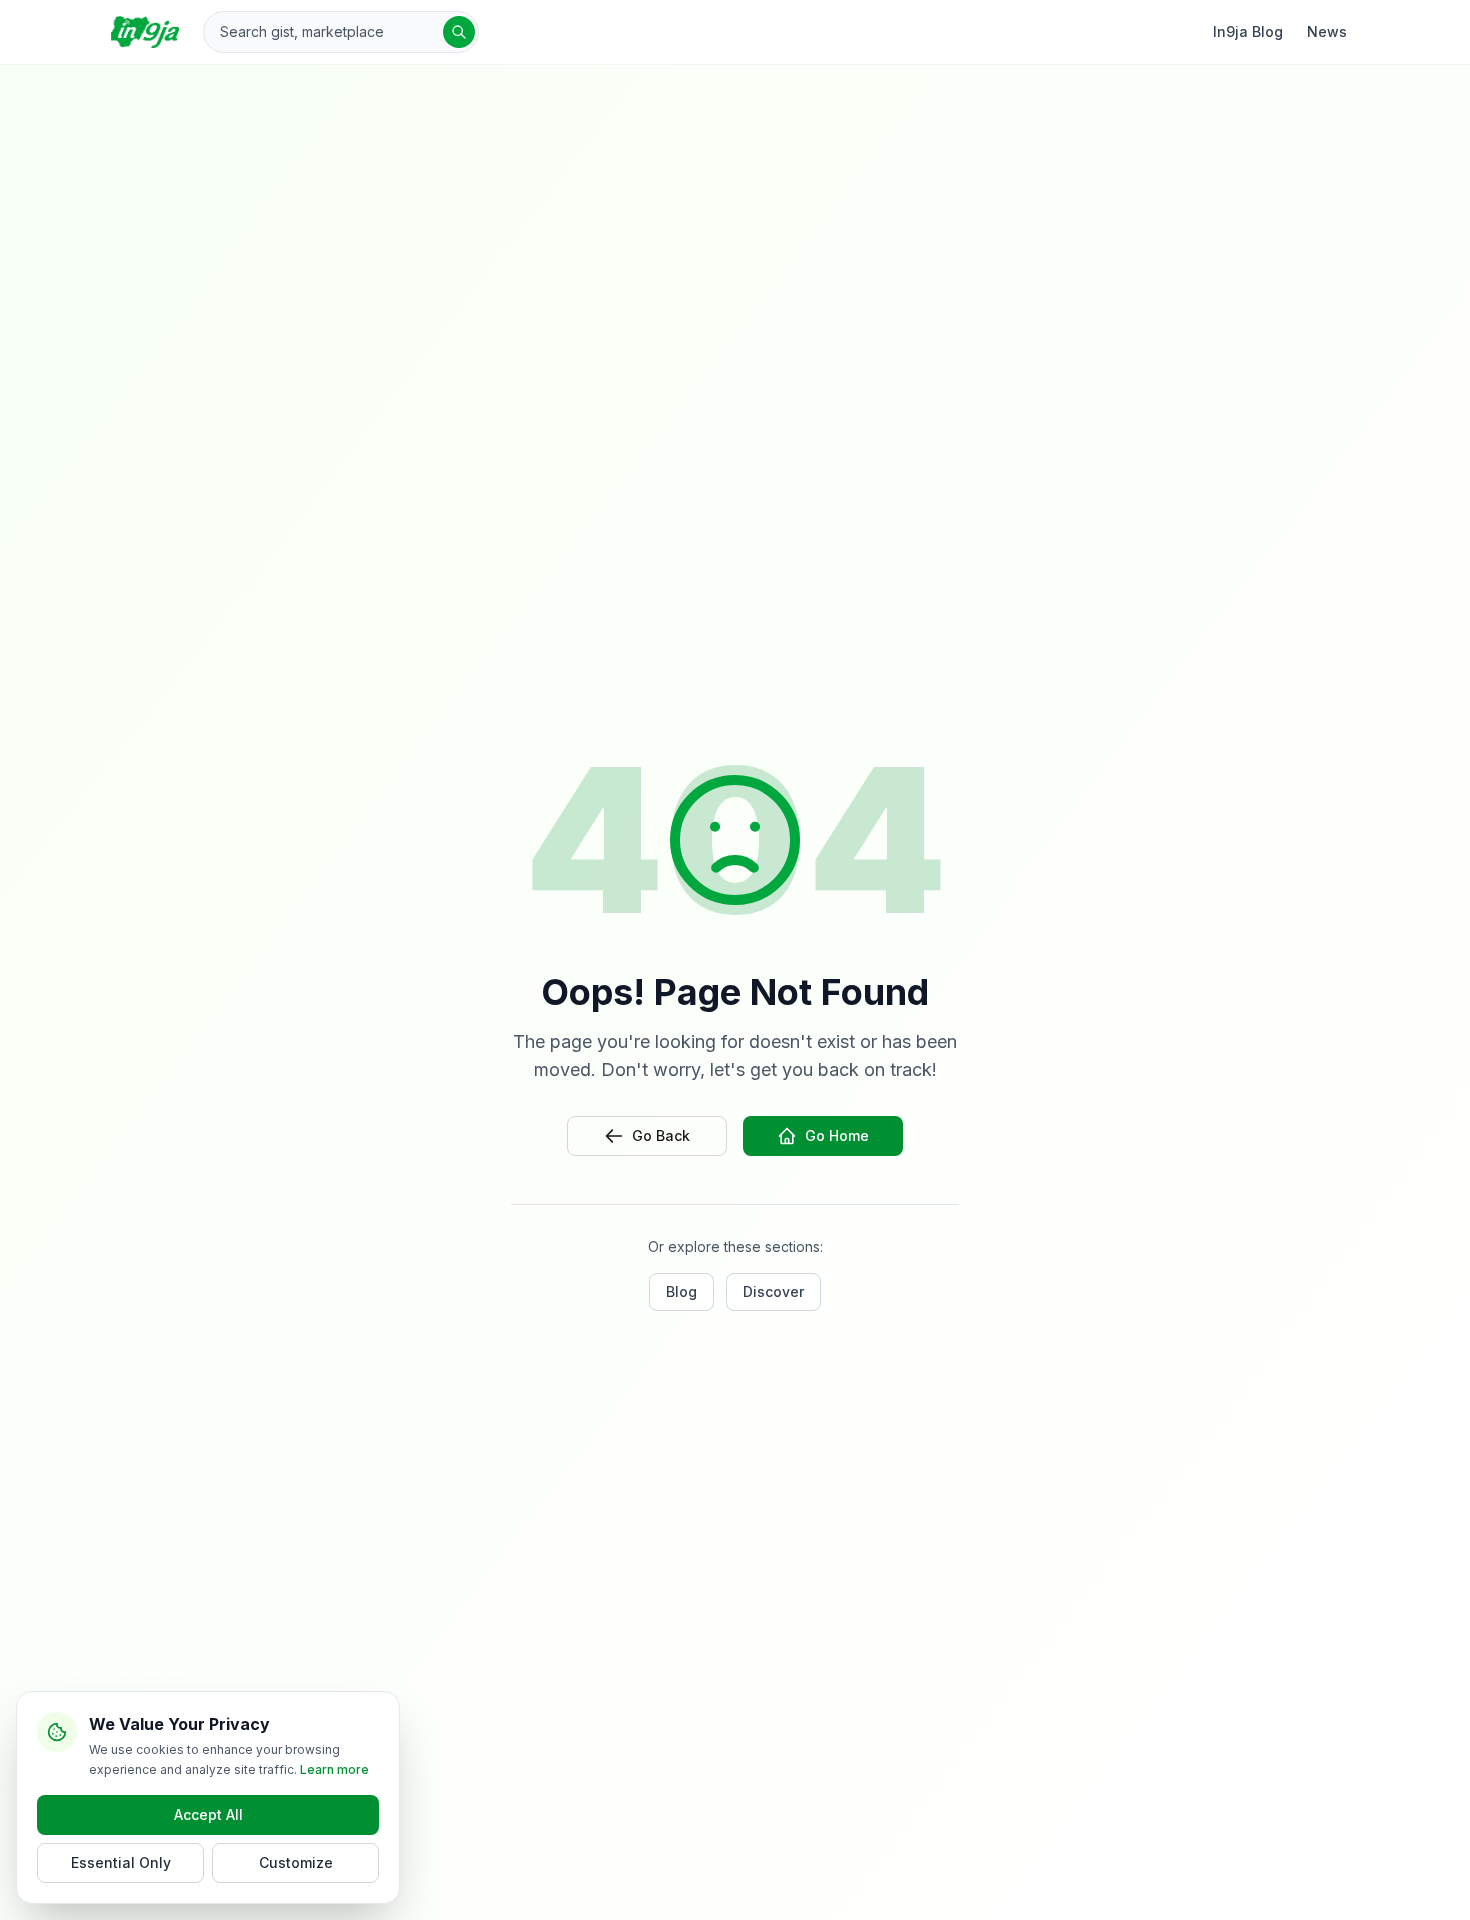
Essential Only (121, 1862)
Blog (681, 1291)
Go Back (661, 1135)
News (1327, 31)
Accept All (208, 1814)
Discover (773, 1291)
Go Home (837, 1135)
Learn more (334, 1769)
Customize (296, 1862)
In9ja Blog (1248, 31)
